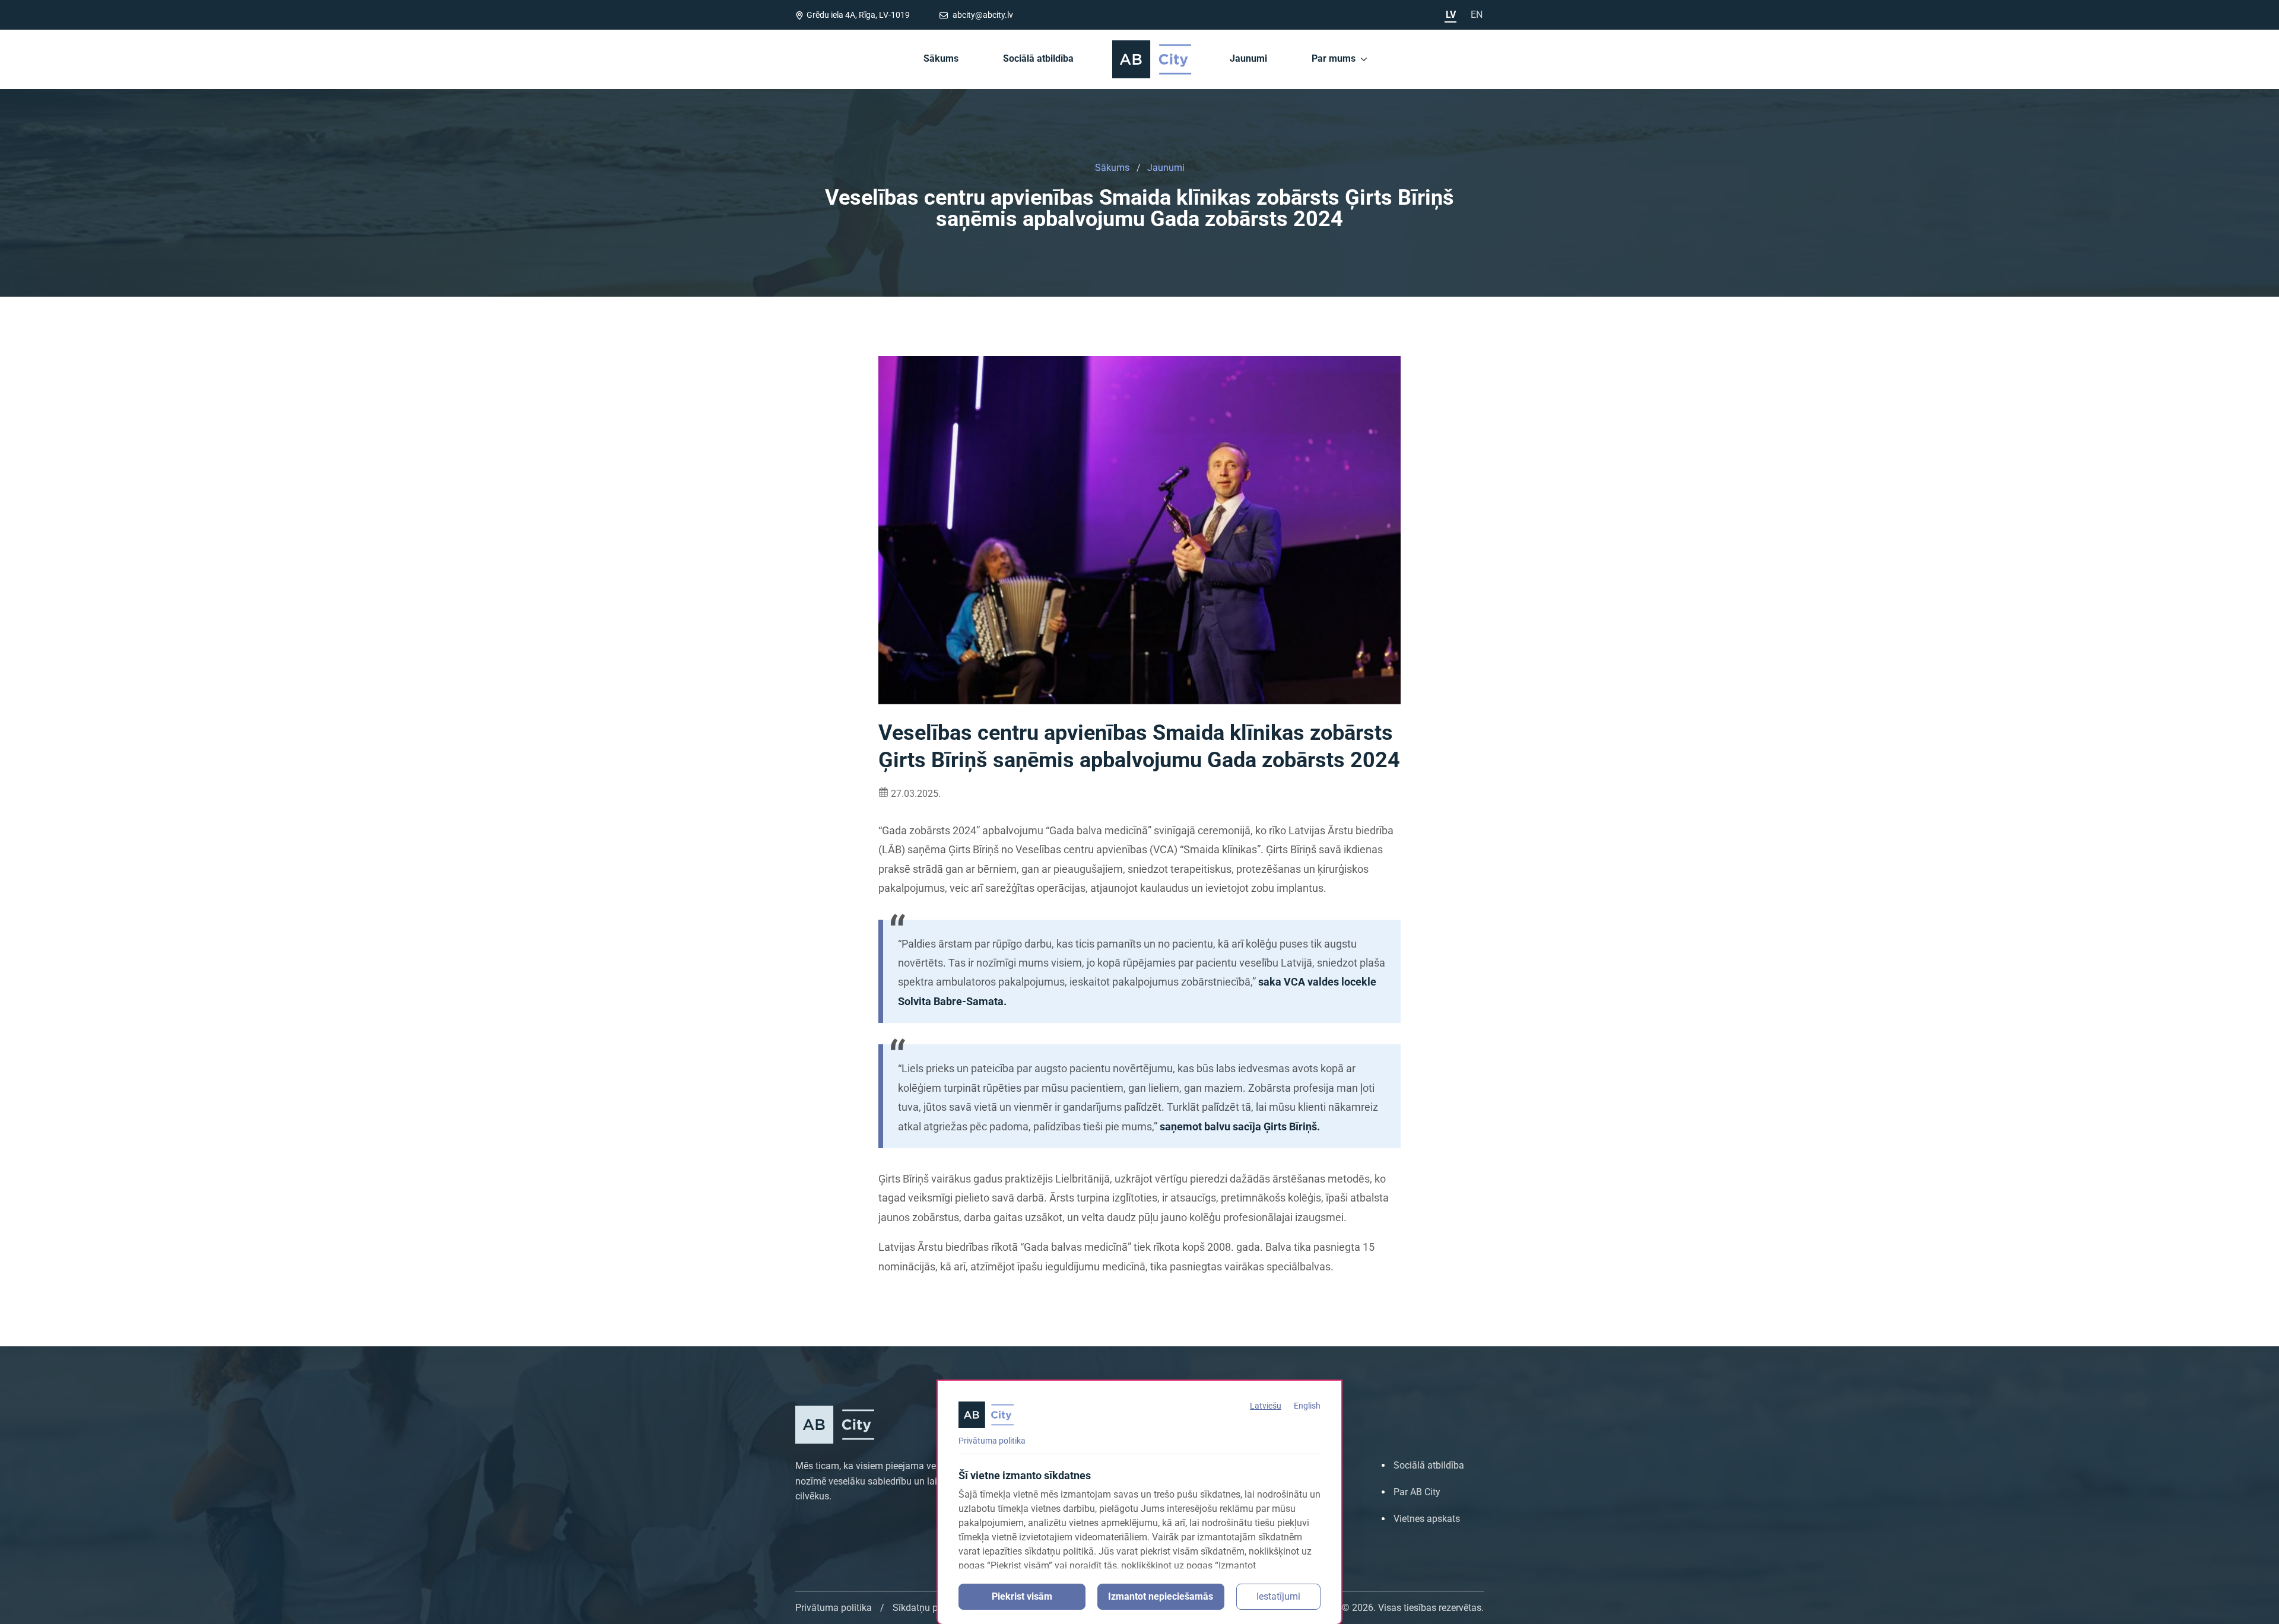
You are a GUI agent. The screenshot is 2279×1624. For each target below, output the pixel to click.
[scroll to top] (2254, 1611)
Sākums (941, 58)
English (1307, 1406)
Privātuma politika (992, 1441)
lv (1451, 15)
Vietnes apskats (1427, 1519)
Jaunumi (1248, 58)
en (1477, 15)
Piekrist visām (1022, 1596)
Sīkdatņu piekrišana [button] (934, 1608)
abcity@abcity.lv (982, 15)
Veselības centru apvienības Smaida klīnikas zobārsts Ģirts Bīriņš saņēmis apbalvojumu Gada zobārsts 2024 (1139, 208)
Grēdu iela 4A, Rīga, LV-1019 (858, 15)
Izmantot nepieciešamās (1161, 1596)
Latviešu (1266, 1406)
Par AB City (1417, 1492)
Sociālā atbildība (1038, 58)
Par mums (1334, 58)
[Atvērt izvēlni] (1364, 59)
